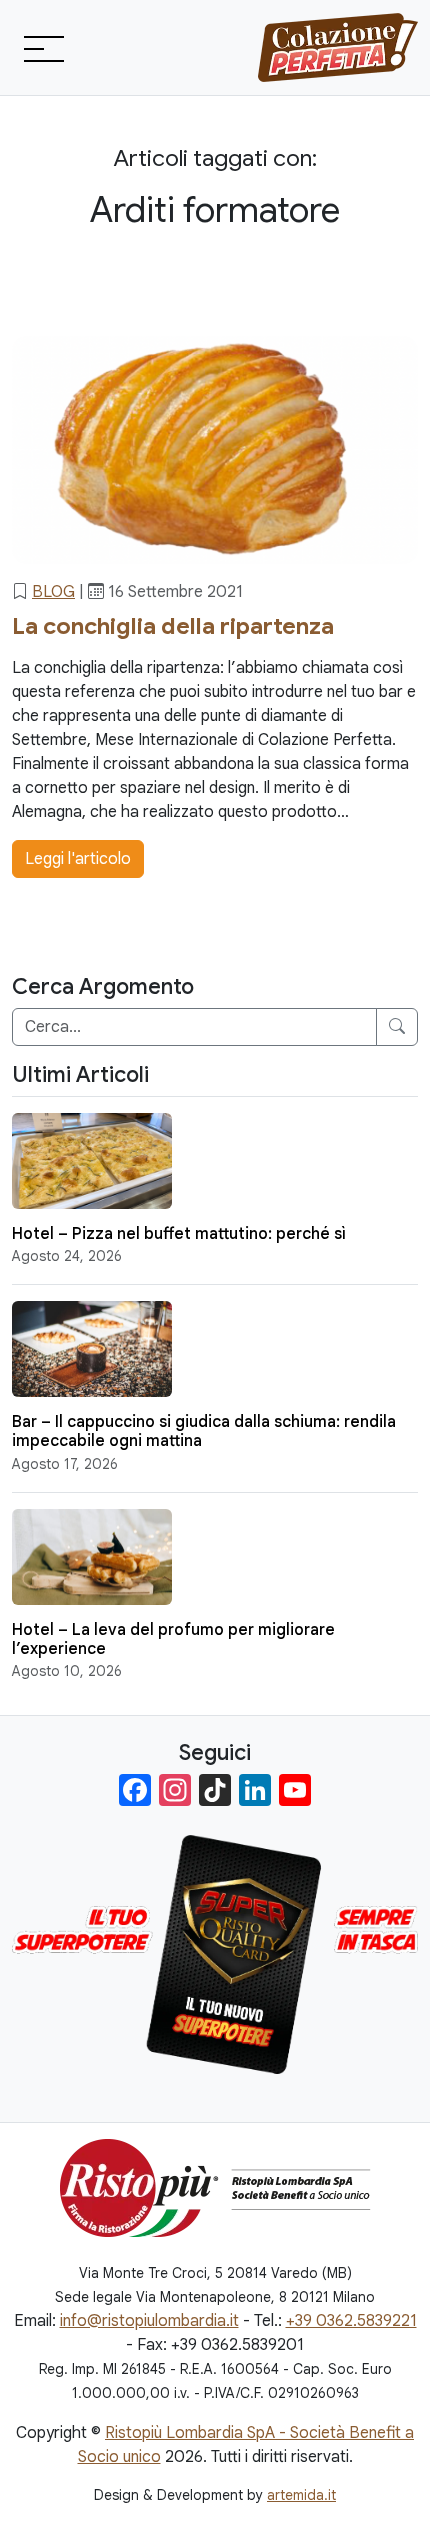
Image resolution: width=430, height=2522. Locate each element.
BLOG (53, 592)
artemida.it (301, 2495)
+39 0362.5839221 (351, 2321)
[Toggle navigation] (42, 48)
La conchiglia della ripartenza (173, 626)
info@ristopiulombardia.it (149, 2321)
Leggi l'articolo (78, 859)
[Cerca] (397, 1027)
